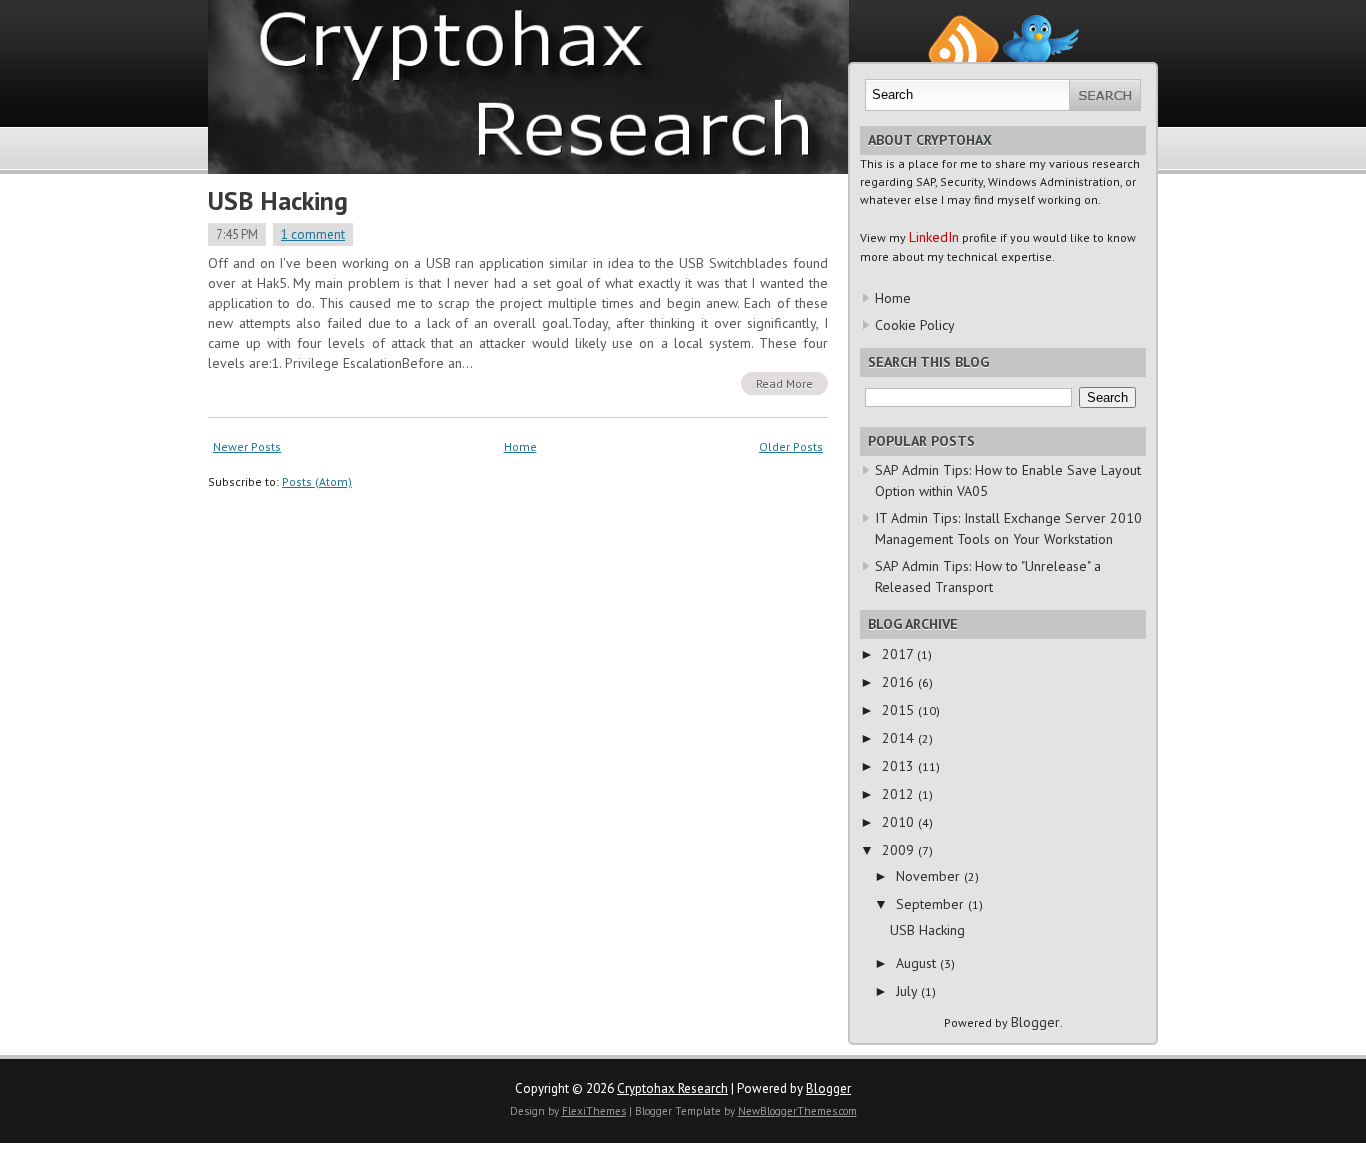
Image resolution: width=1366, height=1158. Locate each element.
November (930, 876)
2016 (900, 682)
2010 (900, 822)
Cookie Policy (915, 325)
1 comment (313, 234)
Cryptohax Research (672, 1088)
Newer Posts (247, 446)
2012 (900, 794)
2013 (900, 766)
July (908, 991)
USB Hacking (278, 200)
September (932, 904)
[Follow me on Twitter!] (1041, 23)
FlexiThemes (594, 1111)
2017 (899, 654)
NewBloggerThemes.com (797, 1111)
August (918, 963)
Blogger (1035, 1022)
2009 (900, 850)
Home (520, 446)
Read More (784, 383)
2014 (900, 738)
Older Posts (791, 446)
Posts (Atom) (317, 481)
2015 (900, 710)
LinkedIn (934, 237)
